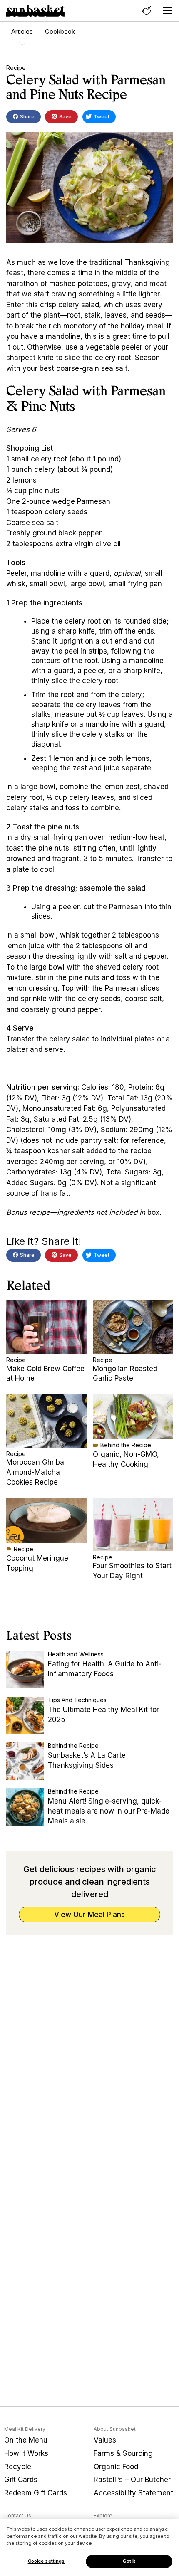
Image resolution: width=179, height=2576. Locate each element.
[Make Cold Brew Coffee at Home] (46, 1327)
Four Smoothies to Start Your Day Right (132, 1571)
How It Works (26, 2453)
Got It (129, 2561)
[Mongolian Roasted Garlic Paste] (133, 1327)
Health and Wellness (76, 1654)
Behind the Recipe (126, 1445)
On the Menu (26, 2440)
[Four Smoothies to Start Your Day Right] (133, 1524)
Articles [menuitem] (22, 31)
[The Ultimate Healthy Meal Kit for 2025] (25, 1715)
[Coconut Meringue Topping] (46, 1520)
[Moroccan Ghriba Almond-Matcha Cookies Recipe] (46, 1421)
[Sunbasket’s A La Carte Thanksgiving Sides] (25, 1761)
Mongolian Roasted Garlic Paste (125, 1374)
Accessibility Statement (133, 2493)
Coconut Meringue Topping (37, 1563)
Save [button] (65, 117)
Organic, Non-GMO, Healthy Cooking (126, 1459)
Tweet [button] (101, 117)
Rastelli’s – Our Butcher (132, 2480)
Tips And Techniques (77, 1700)
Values (105, 2440)
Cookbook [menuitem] (60, 31)
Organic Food (116, 2467)
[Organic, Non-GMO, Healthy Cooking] (133, 1416)
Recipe (16, 68)
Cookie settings (46, 2561)
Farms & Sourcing (123, 2453)
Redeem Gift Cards (36, 2493)
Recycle (18, 2467)
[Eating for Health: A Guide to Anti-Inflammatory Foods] (25, 1670)
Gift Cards (21, 2480)
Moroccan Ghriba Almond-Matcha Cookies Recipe (35, 1472)
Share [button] (27, 117)
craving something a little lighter (105, 294)
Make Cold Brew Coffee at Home (45, 1374)
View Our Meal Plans (89, 1915)
